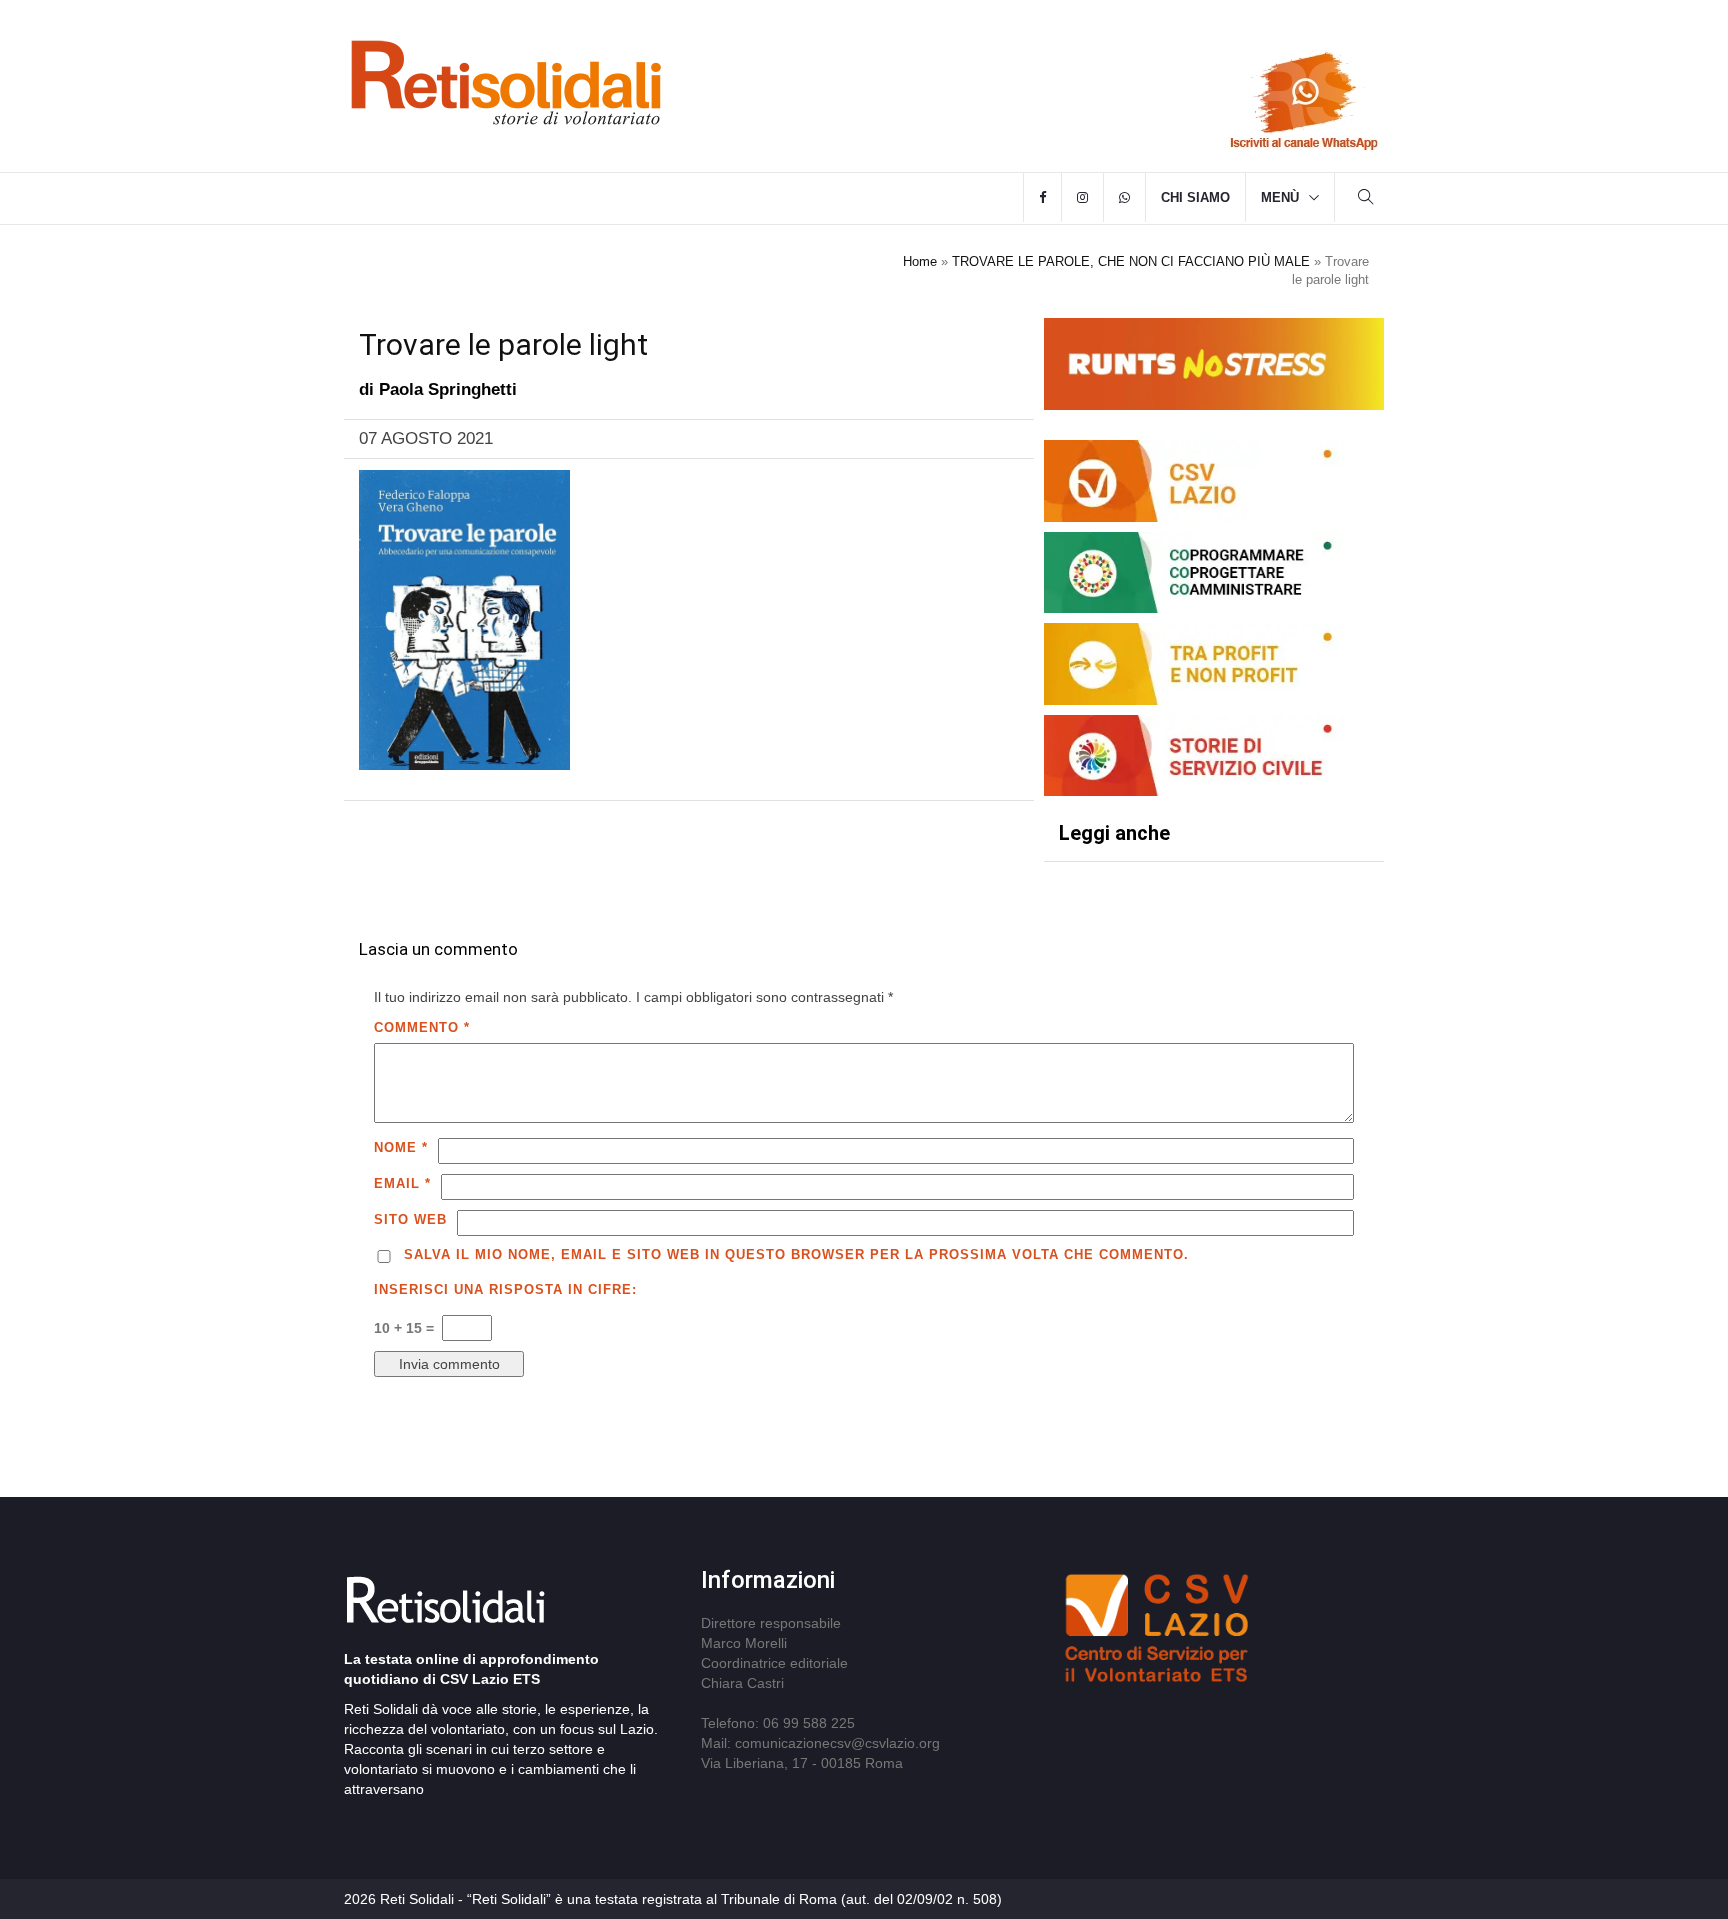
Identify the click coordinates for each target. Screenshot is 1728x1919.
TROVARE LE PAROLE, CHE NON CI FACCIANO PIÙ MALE (1131, 261)
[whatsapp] (1124, 198)
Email (402, 1183)
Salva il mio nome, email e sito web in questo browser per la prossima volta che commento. (796, 1254)
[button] (1366, 199)
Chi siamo (1195, 197)
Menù (1280, 197)
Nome (401, 1147)
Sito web (410, 1219)
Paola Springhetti (448, 389)
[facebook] (1042, 198)
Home (920, 261)
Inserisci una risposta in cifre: (505, 1289)
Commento (422, 1027)
